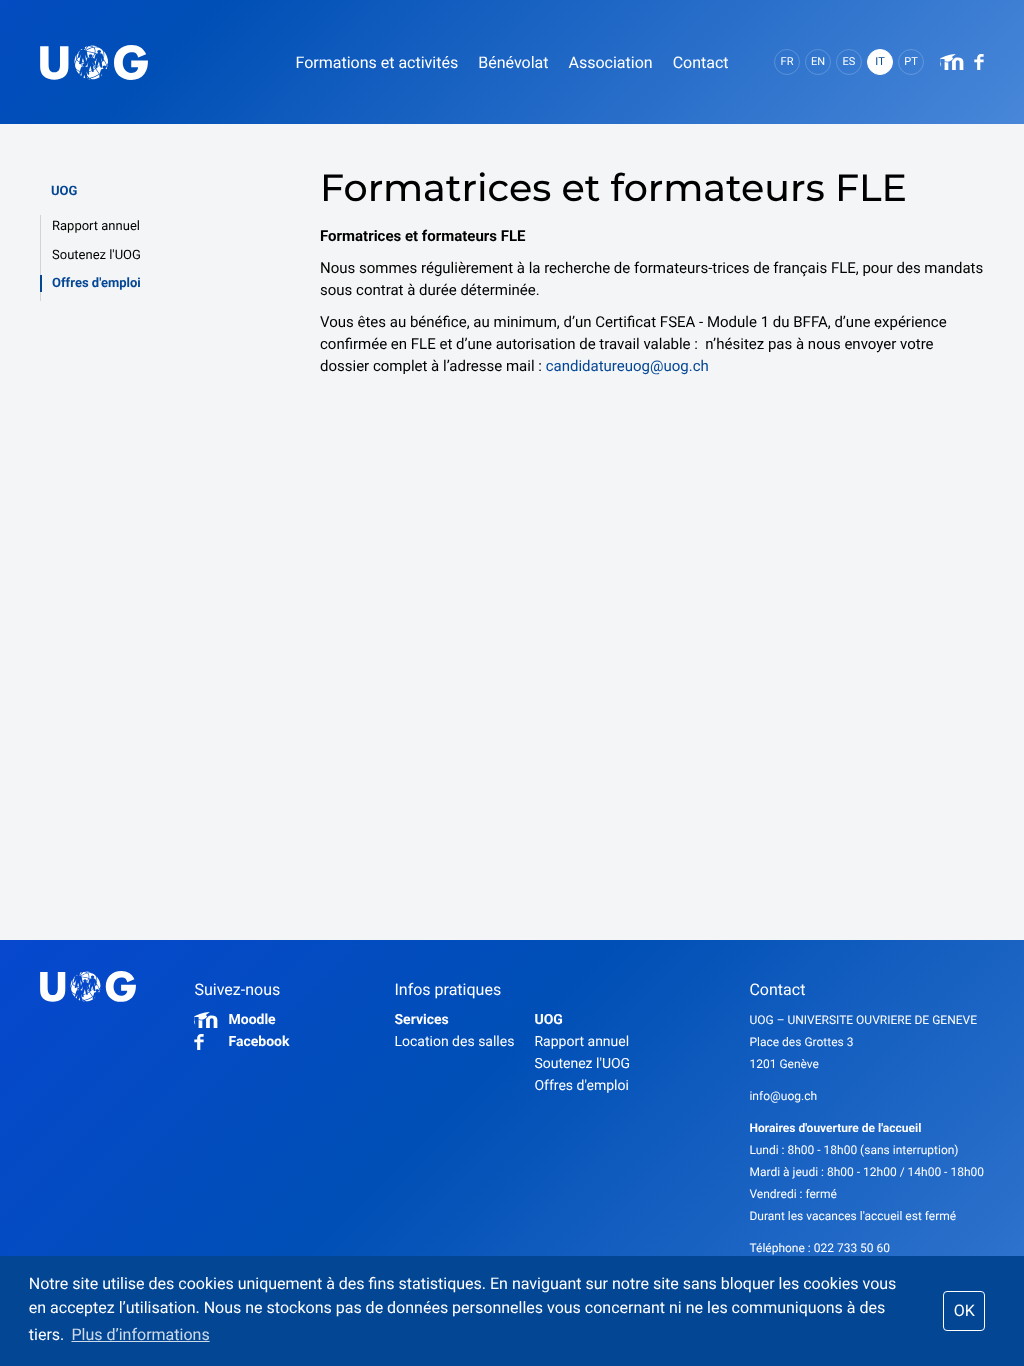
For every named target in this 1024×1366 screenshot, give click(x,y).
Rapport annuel (96, 226)
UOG (64, 191)
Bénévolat (513, 62)
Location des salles (454, 1042)
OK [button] (964, 1310)
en (818, 61)
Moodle (251, 1020)
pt (911, 61)
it (879, 61)
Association (610, 62)
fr (787, 61)
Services (421, 1020)
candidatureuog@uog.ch (627, 366)
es (849, 61)
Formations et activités (376, 62)
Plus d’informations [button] (140, 1334)
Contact (701, 62)
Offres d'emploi (96, 283)
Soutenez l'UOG (96, 255)
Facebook (258, 1042)
